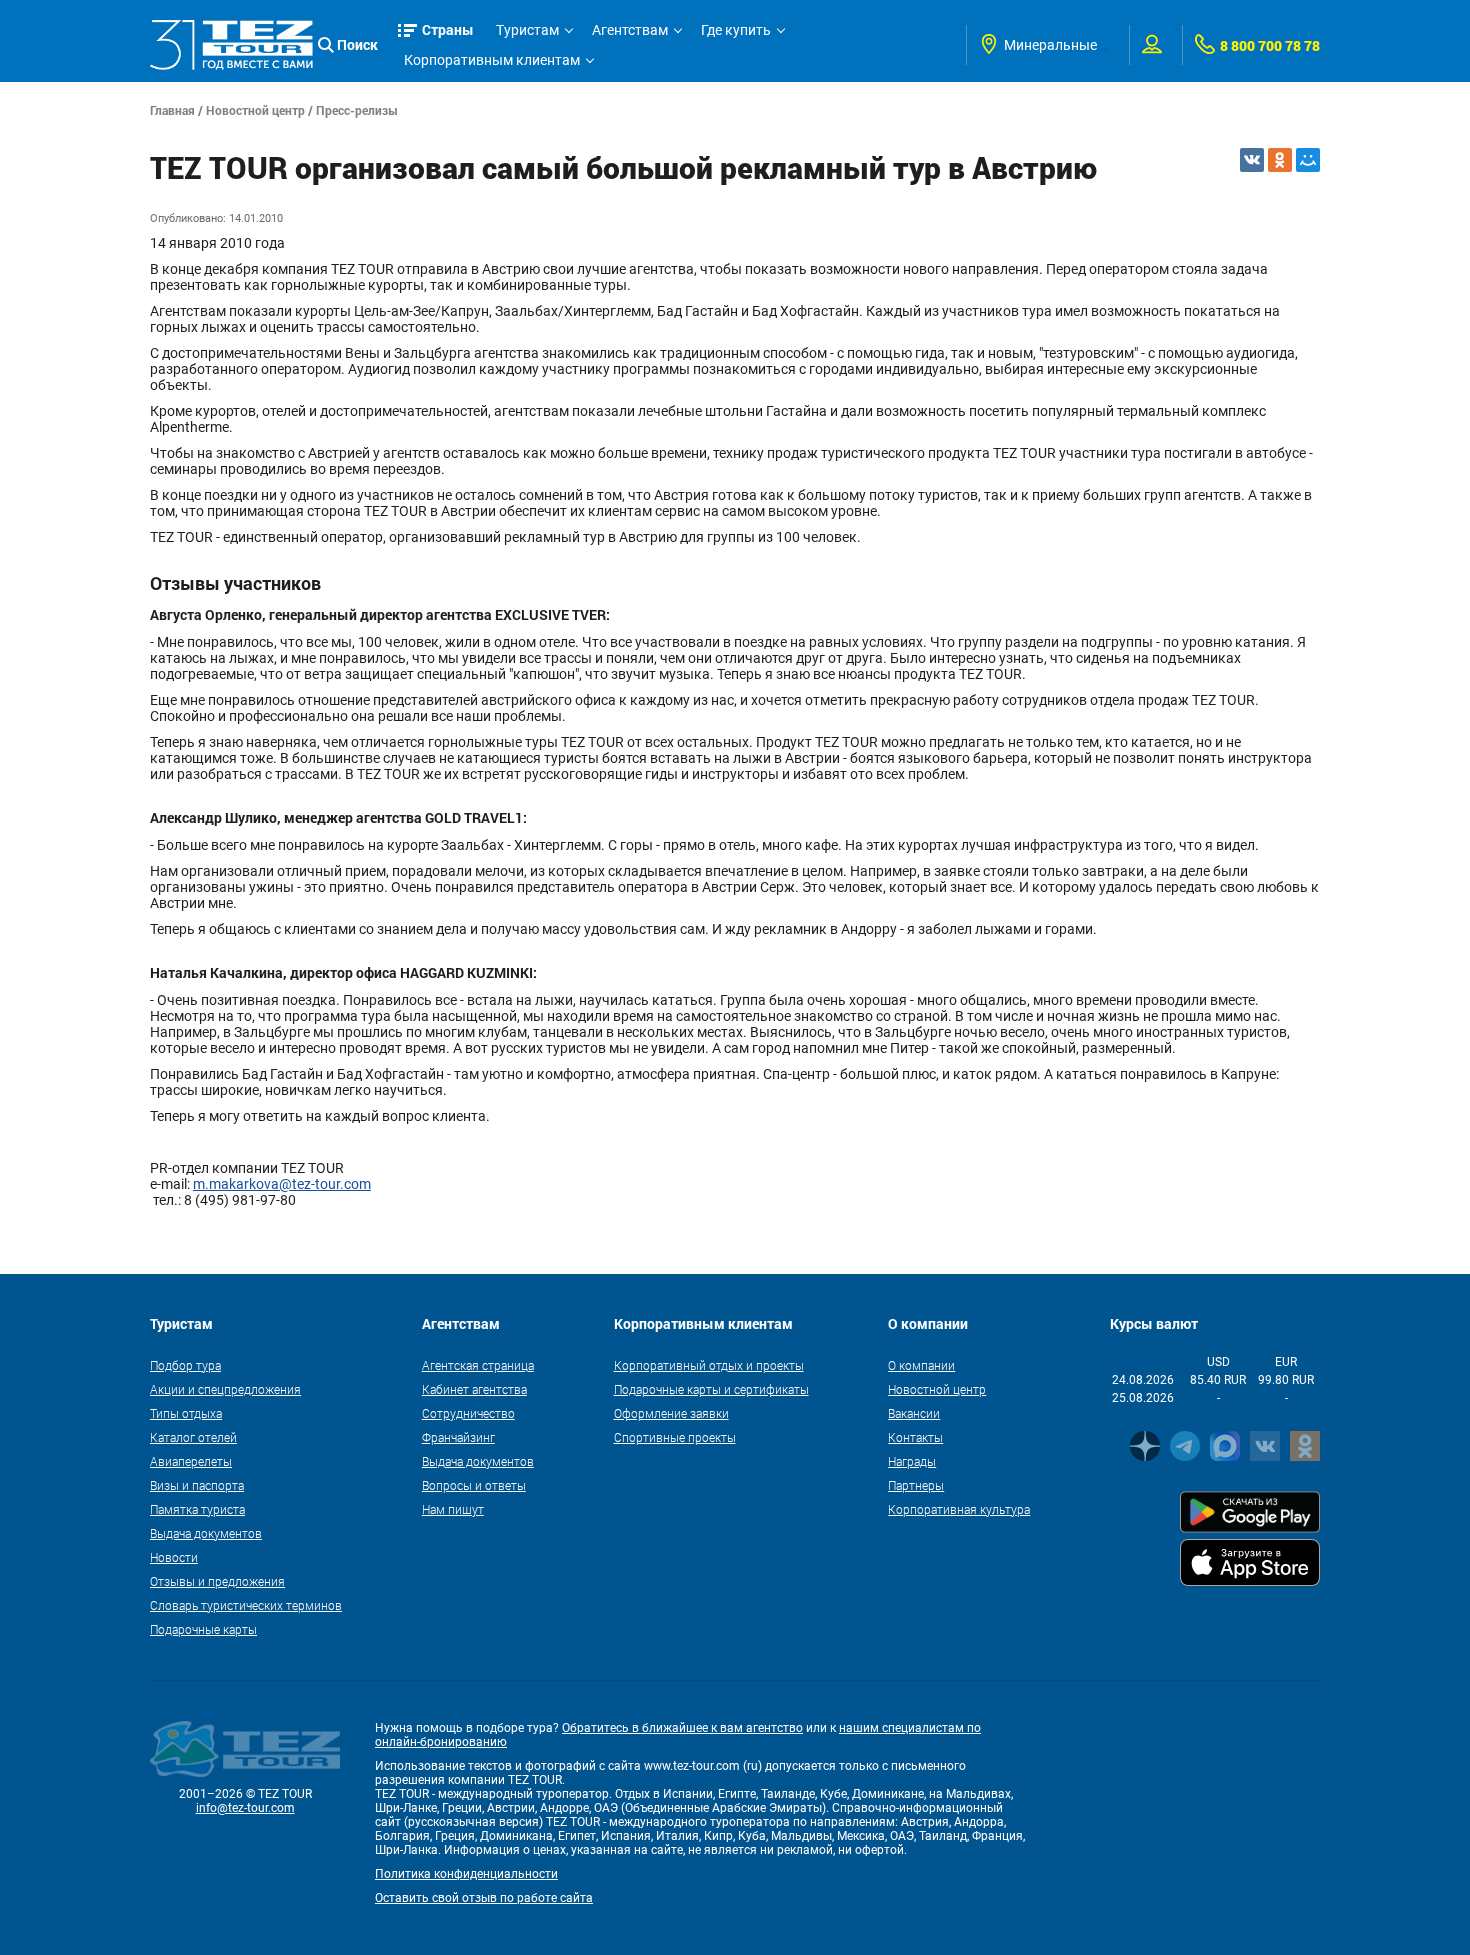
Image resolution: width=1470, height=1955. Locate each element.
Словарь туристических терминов (246, 1605)
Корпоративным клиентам (492, 60)
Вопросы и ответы (474, 1485)
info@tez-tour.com (245, 1808)
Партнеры (916, 1485)
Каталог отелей (193, 1437)
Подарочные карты (203, 1629)
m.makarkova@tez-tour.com (282, 1184)
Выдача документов (206, 1533)
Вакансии (914, 1413)
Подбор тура (185, 1365)
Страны (448, 29)
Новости (174, 1557)
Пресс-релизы (357, 110)
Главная (172, 110)
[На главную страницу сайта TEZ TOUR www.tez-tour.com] (231, 45)
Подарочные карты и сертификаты (711, 1389)
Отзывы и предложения (217, 1581)
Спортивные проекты (675, 1437)
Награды (912, 1461)
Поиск (357, 44)
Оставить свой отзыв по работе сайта (484, 1898)
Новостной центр (255, 110)
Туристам (527, 30)
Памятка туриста (197, 1509)
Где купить (736, 30)
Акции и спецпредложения (225, 1389)
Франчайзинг (458, 1437)
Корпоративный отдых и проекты (709, 1365)
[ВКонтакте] (1252, 160)
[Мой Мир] (1308, 160)
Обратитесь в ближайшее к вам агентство (682, 1728)
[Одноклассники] (1280, 160)
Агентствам (630, 30)
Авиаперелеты (191, 1461)
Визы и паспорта (197, 1485)
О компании (921, 1365)
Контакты (915, 1437)
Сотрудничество (468, 1413)
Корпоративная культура (959, 1509)
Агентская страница (478, 1365)
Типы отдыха (186, 1413)
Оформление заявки (671, 1413)
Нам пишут (453, 1509)
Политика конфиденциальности (466, 1874)
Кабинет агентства (474, 1389)
